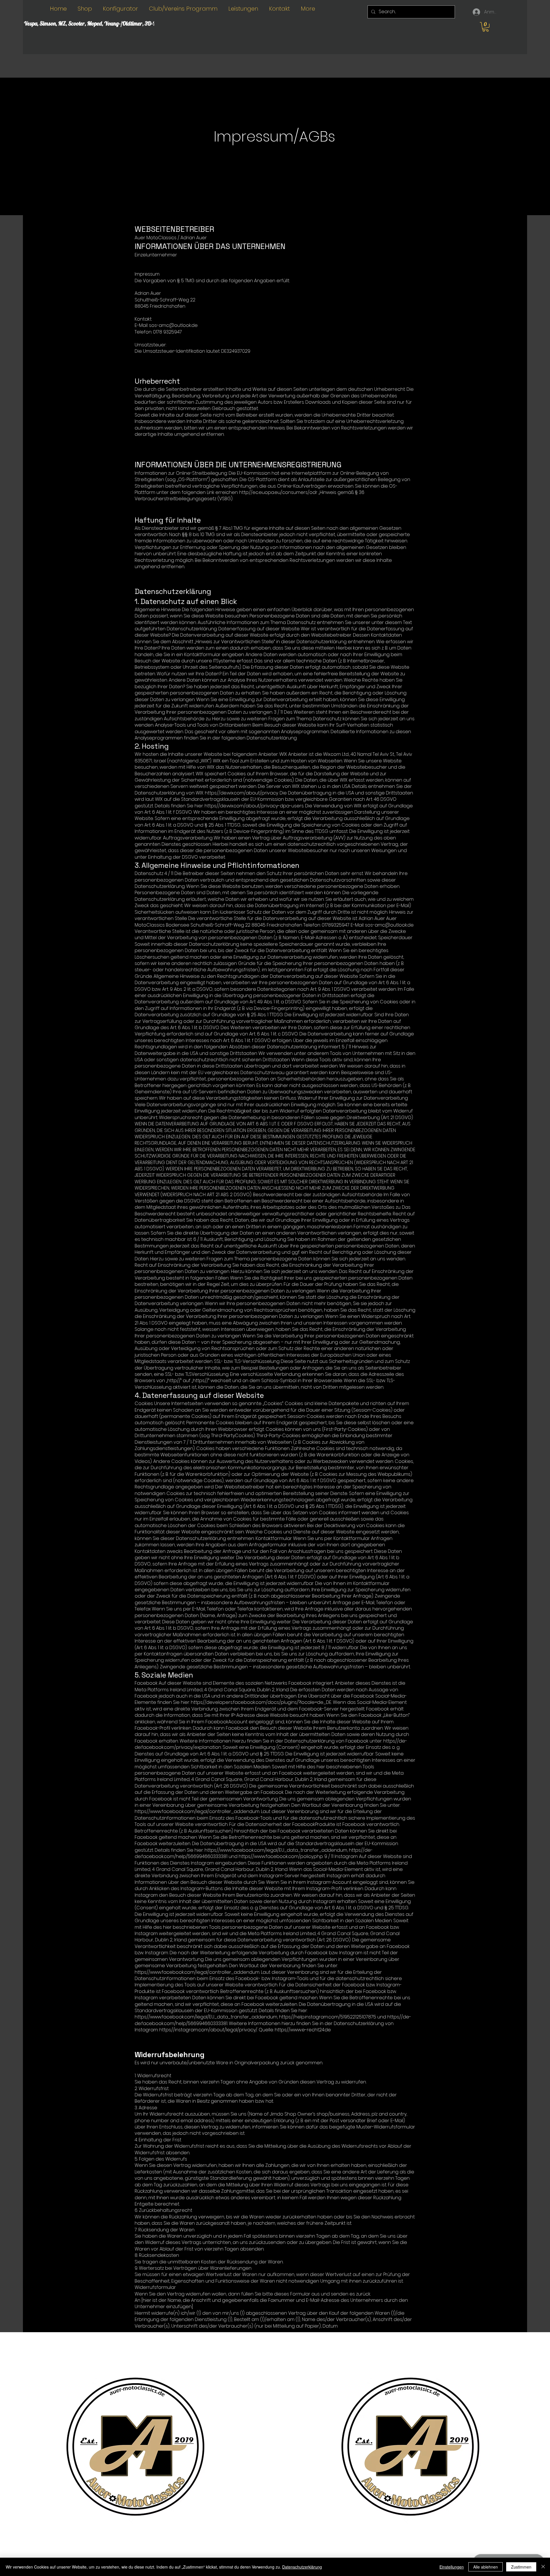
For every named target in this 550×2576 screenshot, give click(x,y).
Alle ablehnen (486, 2567)
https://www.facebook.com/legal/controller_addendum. (197, 1811)
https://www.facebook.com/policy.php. (281, 1856)
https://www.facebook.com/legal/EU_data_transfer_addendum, (276, 1850)
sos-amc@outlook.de (389, 925)
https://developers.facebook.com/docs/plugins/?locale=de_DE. (261, 1702)
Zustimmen (521, 2567)
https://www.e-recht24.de (303, 2030)
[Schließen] (543, 2567)
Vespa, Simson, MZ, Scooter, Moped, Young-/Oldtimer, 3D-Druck (95, 23)
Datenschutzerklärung (302, 2567)
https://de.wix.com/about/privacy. (242, 793)
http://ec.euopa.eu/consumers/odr (278, 492)
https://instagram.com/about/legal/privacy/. (208, 2030)
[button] (486, 27)
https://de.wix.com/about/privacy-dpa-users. (254, 806)
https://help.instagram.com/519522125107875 (328, 2017)
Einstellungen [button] (452, 2567)
